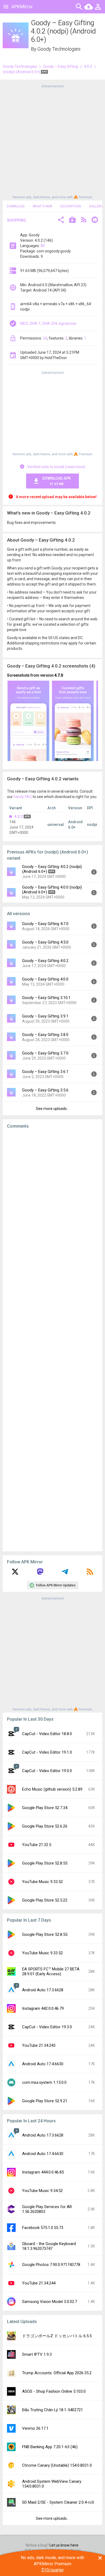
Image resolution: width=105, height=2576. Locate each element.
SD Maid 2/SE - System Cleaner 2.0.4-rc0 (58, 2502)
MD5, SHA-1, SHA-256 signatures (48, 323)
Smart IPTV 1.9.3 (37, 2354)
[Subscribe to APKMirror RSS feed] (90, 1574)
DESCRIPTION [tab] (71, 206)
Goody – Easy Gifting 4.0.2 (45, 961)
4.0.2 (88, 66)
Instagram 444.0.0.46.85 (43, 2172)
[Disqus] (52, 1340)
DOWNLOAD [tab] (16, 206)
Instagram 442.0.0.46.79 (43, 2008)
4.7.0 (59, 675)
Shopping (17, 220)
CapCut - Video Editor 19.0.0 (47, 1771)
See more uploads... (52, 1109)
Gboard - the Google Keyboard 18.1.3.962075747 (49, 2246)
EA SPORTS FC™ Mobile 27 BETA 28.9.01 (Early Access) (51, 1971)
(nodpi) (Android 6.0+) (22, 72)
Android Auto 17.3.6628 (43, 1990)
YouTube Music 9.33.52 (42, 1882)
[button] (61, 220)
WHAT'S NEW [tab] (43, 206)
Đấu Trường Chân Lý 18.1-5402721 (52, 2410)
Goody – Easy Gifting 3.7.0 (45, 1053)
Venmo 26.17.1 (35, 2428)
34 (45, 338)
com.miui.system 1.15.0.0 (44, 2082)
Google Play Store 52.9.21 (45, 2101)
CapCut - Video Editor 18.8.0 (47, 1734)
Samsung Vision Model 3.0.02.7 (50, 2302)
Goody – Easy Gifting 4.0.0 (45, 979)
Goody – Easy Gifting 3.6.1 (45, 1072)
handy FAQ (23, 797)
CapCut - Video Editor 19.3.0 (47, 2027)
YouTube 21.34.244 (39, 2283)
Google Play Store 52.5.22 (45, 1900)
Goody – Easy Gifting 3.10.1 (46, 998)
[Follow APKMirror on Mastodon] (40, 1574)
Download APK (57, 481)
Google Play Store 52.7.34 (45, 1808)
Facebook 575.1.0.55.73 (43, 2228)
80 (43, 246)
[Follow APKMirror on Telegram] (65, 1574)
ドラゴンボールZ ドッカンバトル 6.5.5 (57, 2336)
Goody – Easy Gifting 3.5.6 (45, 1090)
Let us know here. (64, 2545)
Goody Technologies (59, 49)
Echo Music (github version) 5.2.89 (52, 1789)
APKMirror (22, 7)
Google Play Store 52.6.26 (45, 1826)
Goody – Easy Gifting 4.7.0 (45, 924)
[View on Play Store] (72, 220)
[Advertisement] (52, 141)
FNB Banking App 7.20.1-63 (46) (50, 2447)
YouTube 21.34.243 (39, 2045)
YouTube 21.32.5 (37, 1845)
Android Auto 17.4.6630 (43, 2064)
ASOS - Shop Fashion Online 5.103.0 (54, 2391)
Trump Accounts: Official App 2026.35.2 (57, 2373)
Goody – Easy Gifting (61, 66)
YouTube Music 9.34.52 (42, 2191)
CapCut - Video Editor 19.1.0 (47, 1752)
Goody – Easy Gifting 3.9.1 (45, 1016)
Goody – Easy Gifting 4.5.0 (45, 942)
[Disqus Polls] (52, 1201)
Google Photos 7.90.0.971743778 (51, 2265)
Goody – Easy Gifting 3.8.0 (45, 1035)
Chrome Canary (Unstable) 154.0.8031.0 (57, 2465)
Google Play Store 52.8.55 (45, 1863)
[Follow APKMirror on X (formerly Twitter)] (15, 1574)
